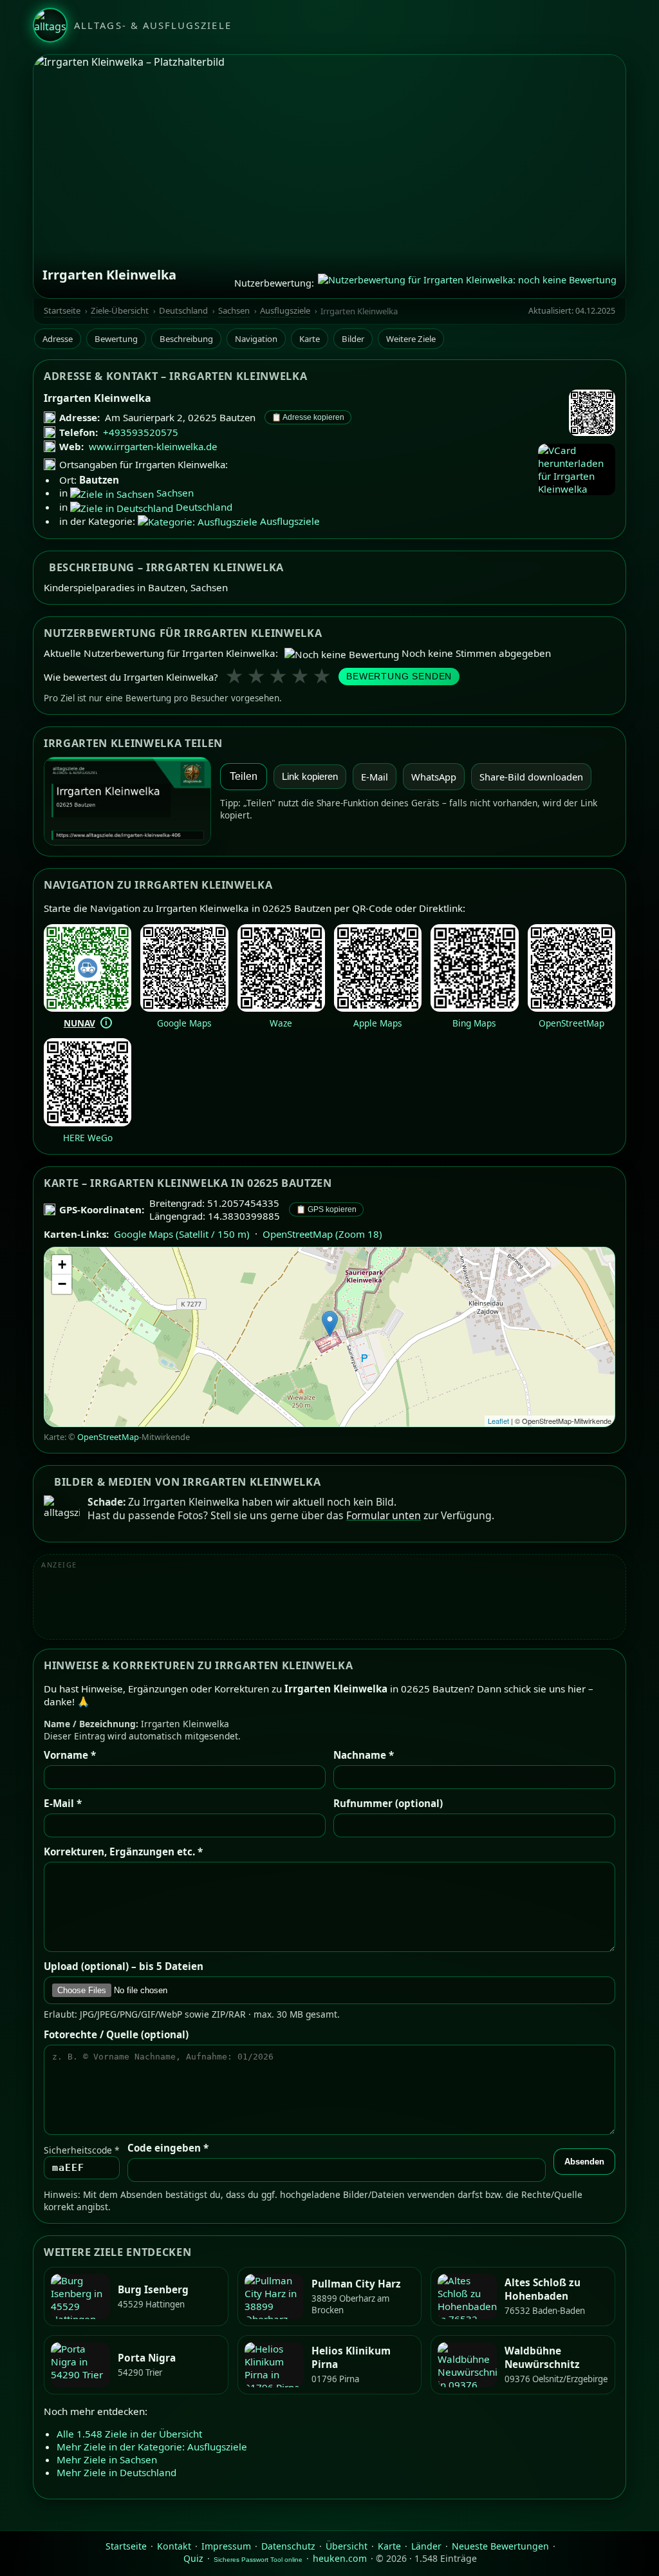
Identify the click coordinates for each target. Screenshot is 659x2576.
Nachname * (364, 1755)
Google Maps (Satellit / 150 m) (182, 1234)
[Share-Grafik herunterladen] (127, 801)
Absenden (584, 2162)
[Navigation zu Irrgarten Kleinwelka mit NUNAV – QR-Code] (88, 1008)
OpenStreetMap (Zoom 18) (322, 1234)
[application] (329, 1337)
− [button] (62, 1284)
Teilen (244, 776)
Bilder (353, 339)
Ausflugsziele (285, 311)
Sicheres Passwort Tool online (258, 2560)
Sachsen (234, 311)
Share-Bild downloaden (531, 777)
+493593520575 (141, 432)
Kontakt (174, 2546)
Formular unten (384, 1515)
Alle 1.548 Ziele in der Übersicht (129, 2434)
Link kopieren (310, 777)
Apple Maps (378, 1023)
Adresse (58, 339)
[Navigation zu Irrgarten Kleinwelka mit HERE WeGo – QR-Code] (88, 1122)
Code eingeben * (168, 2148)
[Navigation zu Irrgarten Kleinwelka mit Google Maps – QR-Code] (184, 1008)
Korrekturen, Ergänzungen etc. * (123, 1851)
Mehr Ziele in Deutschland (116, 2472)
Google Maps (184, 1023)
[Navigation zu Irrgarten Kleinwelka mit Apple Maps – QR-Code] (378, 1008)
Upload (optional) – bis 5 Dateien (124, 1966)
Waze (281, 1023)
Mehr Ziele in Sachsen (107, 2459)
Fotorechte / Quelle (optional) (116, 2034)
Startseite (62, 311)
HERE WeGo (88, 1138)
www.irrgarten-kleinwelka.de (153, 446)
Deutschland (183, 311)
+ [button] (62, 1264)
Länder (426, 2546)
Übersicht (347, 2546)
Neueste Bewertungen (500, 2546)
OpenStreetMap (571, 1023)
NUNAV (79, 1023)
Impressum (226, 2546)
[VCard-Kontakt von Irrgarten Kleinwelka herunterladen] (577, 469)
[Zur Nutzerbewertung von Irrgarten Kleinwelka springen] (467, 283)
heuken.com (340, 2558)
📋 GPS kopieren (326, 1209)
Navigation (256, 339)
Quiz (193, 2558)
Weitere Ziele (411, 339)
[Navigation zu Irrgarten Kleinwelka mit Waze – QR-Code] (281, 1008)
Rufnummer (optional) (388, 1803)
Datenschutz (288, 2546)
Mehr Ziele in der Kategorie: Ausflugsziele (152, 2447)
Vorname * (70, 1755)
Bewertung (116, 339)
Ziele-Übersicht (120, 311)
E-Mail (375, 777)
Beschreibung (186, 339)
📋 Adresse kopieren (308, 417)
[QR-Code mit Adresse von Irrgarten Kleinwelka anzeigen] (592, 414)
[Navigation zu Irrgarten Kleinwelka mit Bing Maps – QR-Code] (474, 1008)
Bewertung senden (399, 677)
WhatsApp (434, 777)
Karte (310, 339)
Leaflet (498, 1421)
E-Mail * (63, 1803)
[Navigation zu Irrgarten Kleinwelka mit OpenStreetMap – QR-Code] (571, 1008)
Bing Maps (474, 1023)
